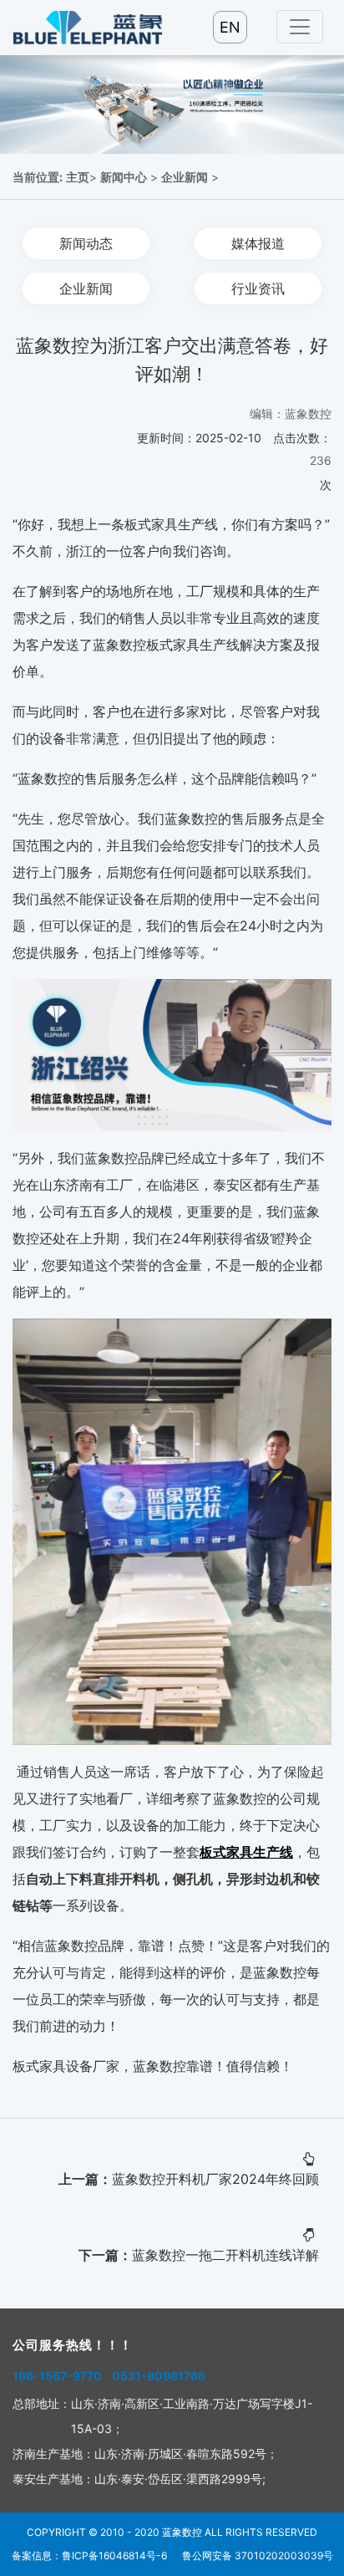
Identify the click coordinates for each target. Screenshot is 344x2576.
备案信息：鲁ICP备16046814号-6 (89, 2556)
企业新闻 (185, 177)
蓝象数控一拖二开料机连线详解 (225, 2255)
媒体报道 (258, 243)
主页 (78, 177)
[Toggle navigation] (300, 27)
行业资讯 (258, 288)
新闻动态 (86, 243)
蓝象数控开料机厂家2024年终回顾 (215, 2179)
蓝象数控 (182, 2532)
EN (230, 27)
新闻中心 (124, 177)
